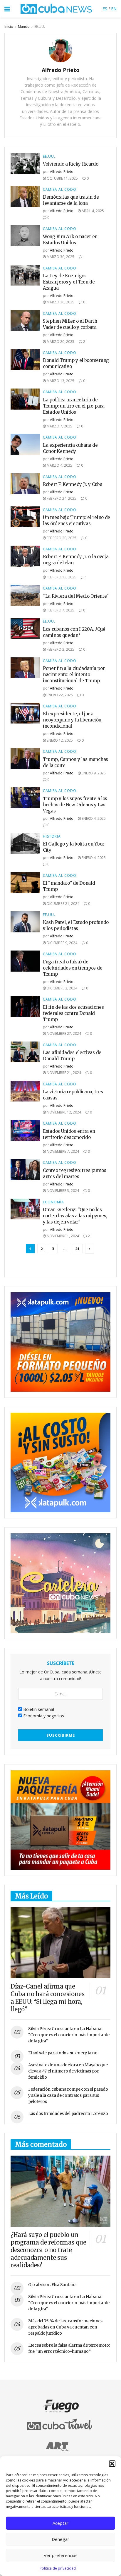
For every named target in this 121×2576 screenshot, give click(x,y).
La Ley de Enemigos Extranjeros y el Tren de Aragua (69, 282)
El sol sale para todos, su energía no (63, 2053)
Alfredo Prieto (62, 172)
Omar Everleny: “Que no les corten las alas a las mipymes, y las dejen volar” (75, 1216)
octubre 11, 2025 (62, 178)
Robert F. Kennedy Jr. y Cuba (73, 484)
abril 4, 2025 (92, 211)
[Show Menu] (7, 9)
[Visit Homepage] (56, 9)
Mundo (24, 26)
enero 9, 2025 (93, 773)
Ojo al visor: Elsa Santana (52, 2285)
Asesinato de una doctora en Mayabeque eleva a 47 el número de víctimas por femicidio (68, 2071)
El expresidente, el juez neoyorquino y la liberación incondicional (72, 720)
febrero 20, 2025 (61, 538)
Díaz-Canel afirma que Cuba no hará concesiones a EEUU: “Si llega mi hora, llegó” (47, 1998)
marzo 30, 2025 (60, 257)
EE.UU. (40, 26)
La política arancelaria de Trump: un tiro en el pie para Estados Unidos (74, 406)
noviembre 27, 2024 (63, 1033)
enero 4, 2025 (93, 818)
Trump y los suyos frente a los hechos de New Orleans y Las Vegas (75, 805)
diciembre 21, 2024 (63, 904)
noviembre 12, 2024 (63, 1112)
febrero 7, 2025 (60, 610)
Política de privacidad (58, 2568)
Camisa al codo (60, 190)
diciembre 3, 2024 (62, 988)
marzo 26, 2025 (60, 302)
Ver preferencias (61, 2555)
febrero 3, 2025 (60, 649)
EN (114, 9)
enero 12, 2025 (59, 740)
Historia (52, 836)
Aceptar (60, 2523)
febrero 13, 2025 (61, 577)
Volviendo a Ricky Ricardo (71, 164)
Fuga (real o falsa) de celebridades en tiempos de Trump (73, 968)
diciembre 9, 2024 (62, 943)
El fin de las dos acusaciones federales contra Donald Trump (73, 1013)
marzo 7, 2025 (59, 426)
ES (105, 9)
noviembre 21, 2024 (63, 1073)
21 (77, 1249)
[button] (112, 2464)
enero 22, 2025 (59, 695)
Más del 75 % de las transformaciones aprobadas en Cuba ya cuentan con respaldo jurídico (65, 2327)
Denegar (60, 2539)
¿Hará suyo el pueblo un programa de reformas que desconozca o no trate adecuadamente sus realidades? (48, 2250)
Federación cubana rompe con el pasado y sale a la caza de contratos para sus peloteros (68, 2095)
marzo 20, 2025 (60, 342)
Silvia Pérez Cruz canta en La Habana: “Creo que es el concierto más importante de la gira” (69, 2035)
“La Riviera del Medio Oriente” (76, 596)
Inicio (9, 26)
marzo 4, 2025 (59, 465)
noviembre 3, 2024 (62, 1191)
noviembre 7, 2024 (62, 1151)
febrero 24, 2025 (61, 498)
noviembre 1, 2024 (62, 1236)
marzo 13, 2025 (60, 381)
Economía (53, 1202)
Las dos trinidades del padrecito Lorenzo (68, 2113)
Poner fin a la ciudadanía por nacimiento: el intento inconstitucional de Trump (74, 674)
